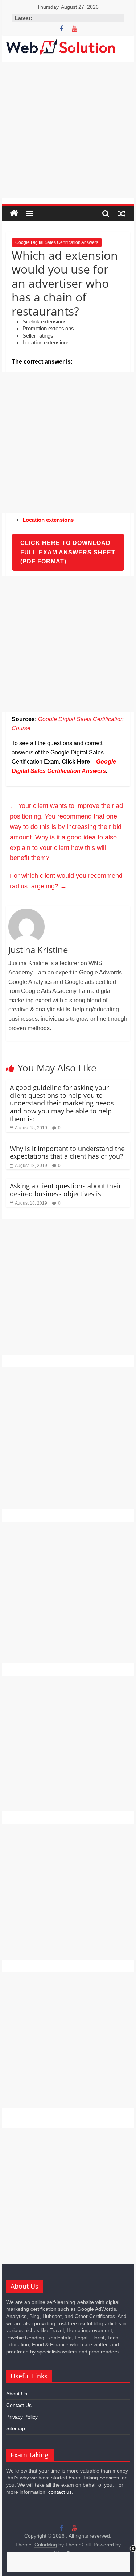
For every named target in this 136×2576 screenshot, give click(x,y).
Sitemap (16, 2428)
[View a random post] (122, 213)
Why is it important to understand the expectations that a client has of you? (67, 1152)
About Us (17, 2394)
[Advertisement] (68, 130)
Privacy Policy (22, 2417)
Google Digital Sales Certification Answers (57, 242)
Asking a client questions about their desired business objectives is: (65, 1190)
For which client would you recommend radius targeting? (66, 881)
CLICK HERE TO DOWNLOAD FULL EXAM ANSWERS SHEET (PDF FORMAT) (68, 552)
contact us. (61, 2492)
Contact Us (19, 2405)
